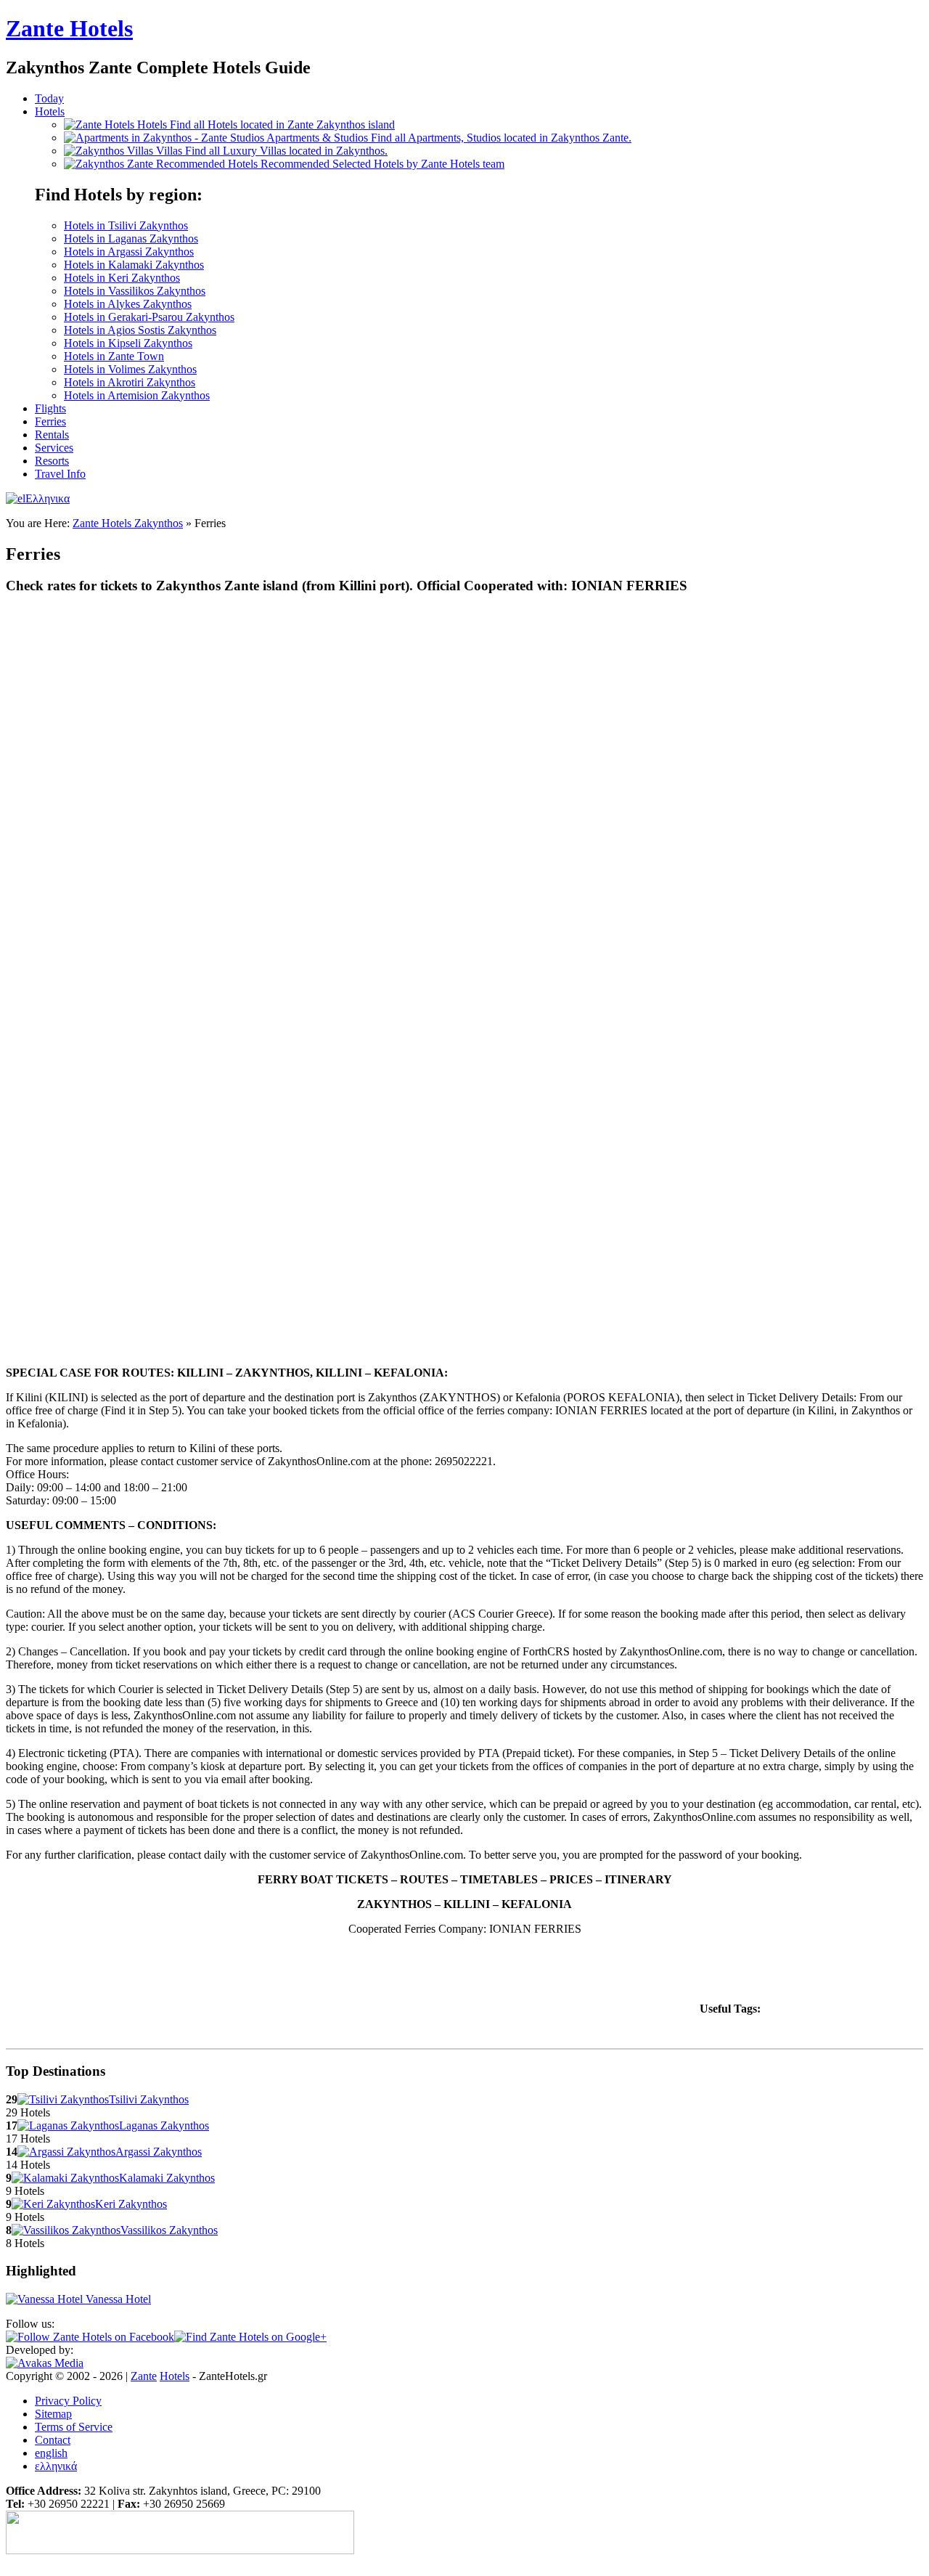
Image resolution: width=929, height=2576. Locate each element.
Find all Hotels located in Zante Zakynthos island (266, 125)
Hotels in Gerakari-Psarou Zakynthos (149, 317)
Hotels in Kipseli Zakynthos (128, 343)
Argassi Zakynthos (159, 2152)
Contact (53, 2440)
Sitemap (53, 2414)
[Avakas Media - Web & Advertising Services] (45, 2363)
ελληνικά (56, 2466)
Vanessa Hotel (117, 2299)
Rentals (52, 435)
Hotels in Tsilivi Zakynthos (126, 225)
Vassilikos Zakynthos (169, 2230)
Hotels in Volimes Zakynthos (130, 369)
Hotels (50, 111)
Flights (50, 408)
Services (54, 448)
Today (49, 98)
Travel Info (60, 474)
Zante (69, 28)
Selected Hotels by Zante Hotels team (382, 164)
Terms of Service (74, 2427)
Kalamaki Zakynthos (167, 2178)
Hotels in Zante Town (114, 356)
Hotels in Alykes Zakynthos (128, 304)
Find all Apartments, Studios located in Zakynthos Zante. (449, 138)
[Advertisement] (433, 1980)
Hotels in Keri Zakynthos (122, 278)
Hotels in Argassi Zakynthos (129, 252)
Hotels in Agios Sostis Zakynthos (140, 330)
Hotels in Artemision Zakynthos (137, 395)
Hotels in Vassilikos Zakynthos (135, 291)
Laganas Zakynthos (164, 2125)
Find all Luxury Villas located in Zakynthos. (272, 151)
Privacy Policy (68, 2401)
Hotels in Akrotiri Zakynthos (130, 382)
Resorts (52, 461)
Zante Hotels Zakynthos (128, 523)
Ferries (50, 421)
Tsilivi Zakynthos (149, 2099)
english (51, 2453)
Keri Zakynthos (131, 2204)
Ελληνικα (48, 498)
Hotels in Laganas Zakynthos (131, 239)
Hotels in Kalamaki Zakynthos (134, 265)
